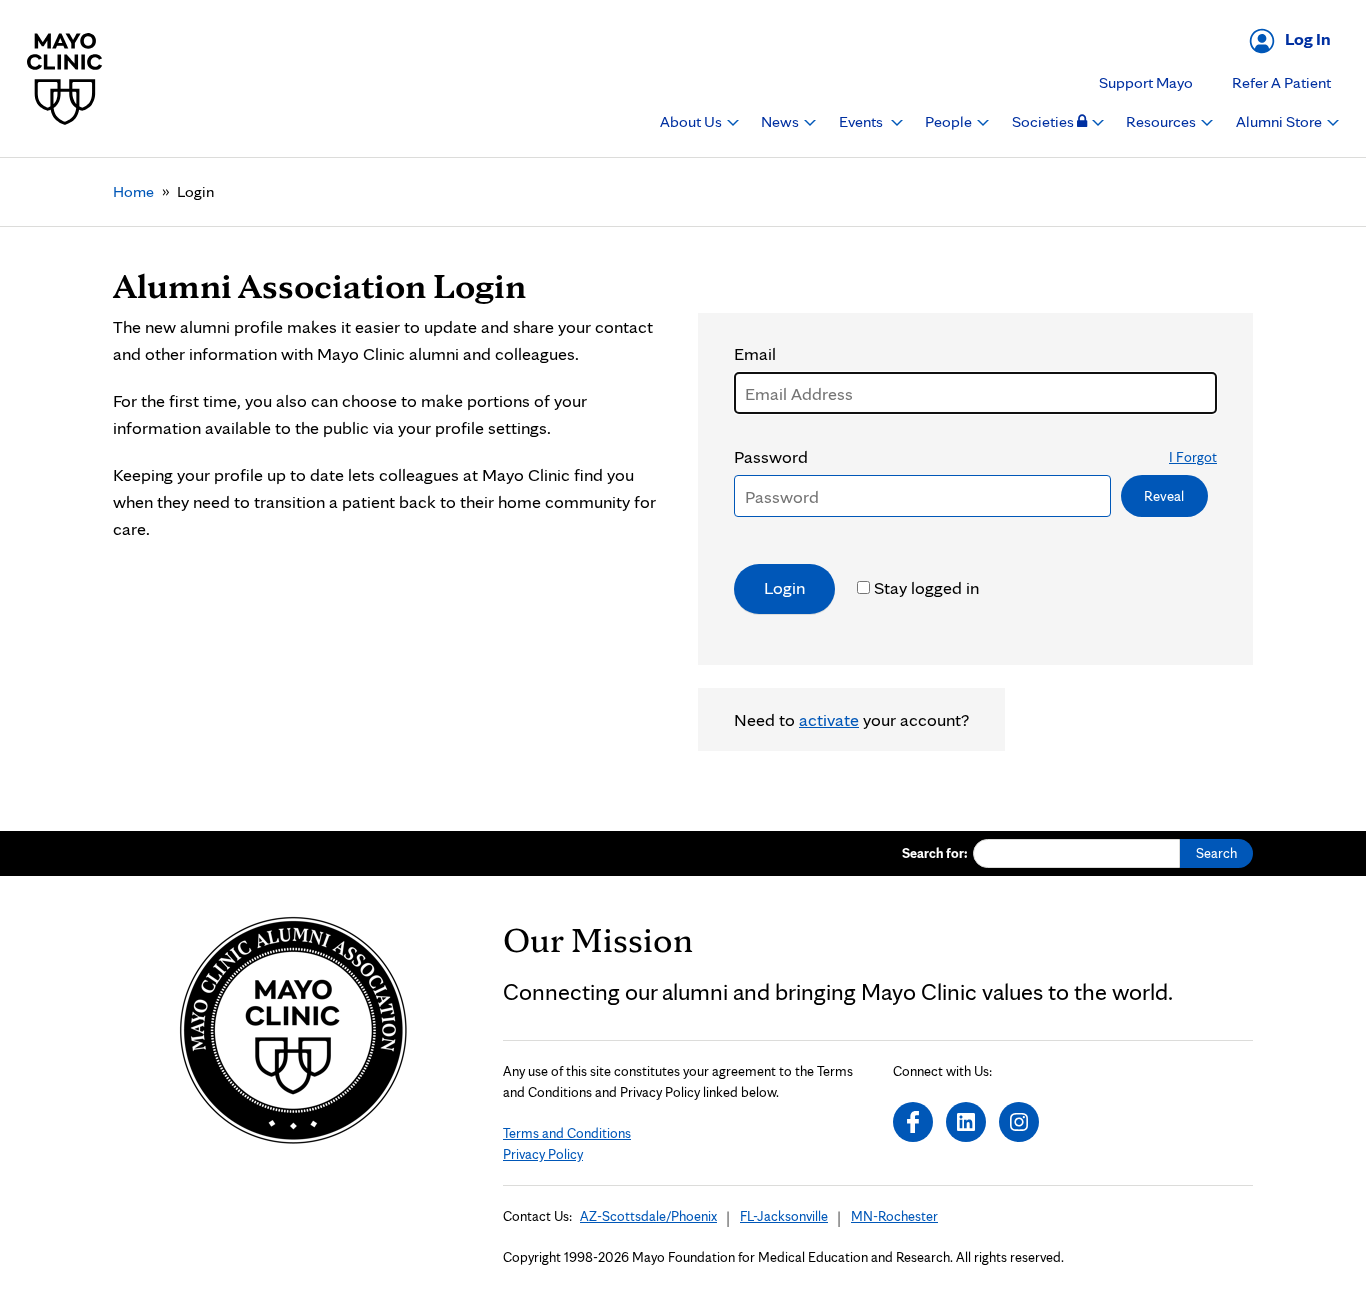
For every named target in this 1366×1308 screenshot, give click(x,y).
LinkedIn (966, 1122)
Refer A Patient (1281, 82)
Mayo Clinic (65, 78)
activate (829, 719)
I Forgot (1193, 456)
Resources (1162, 121)
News (781, 121)
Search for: (935, 853)
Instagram (1019, 1122)
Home (133, 191)
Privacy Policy (543, 1154)
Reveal (1164, 495)
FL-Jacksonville (784, 1216)
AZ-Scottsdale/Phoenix (648, 1216)
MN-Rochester (894, 1216)
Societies (1044, 121)
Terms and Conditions (567, 1133)
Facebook (913, 1122)
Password (975, 456)
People (950, 121)
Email (755, 353)
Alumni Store (1280, 121)
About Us (692, 121)
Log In (1308, 38)
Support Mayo (1146, 82)
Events (862, 121)
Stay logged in (926, 587)
